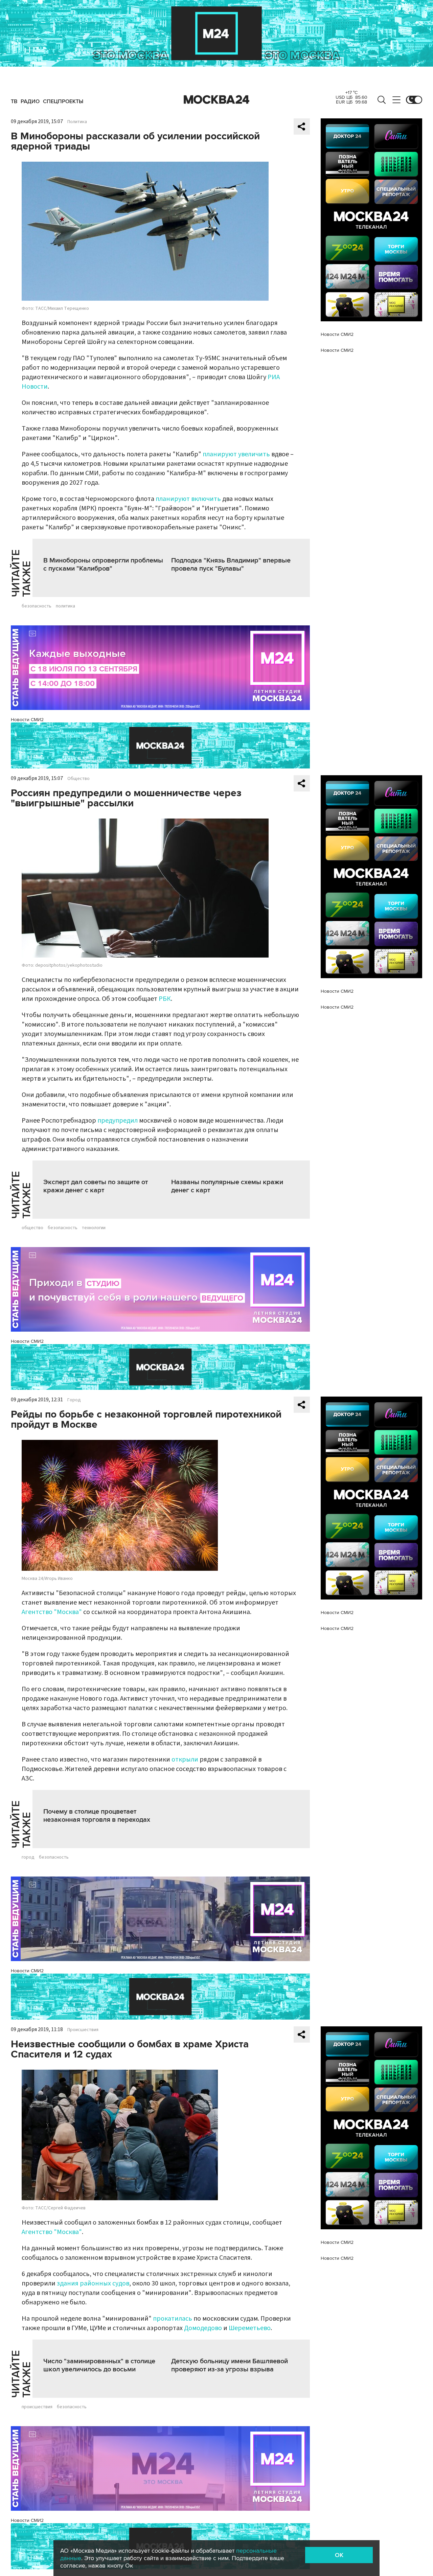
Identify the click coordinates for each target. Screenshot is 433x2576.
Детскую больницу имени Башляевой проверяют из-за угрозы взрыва (230, 2365)
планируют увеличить (236, 454)
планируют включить (188, 499)
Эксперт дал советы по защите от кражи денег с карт (96, 1186)
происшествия (37, 2407)
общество (32, 1228)
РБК (165, 999)
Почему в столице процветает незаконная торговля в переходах (97, 1816)
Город (74, 1400)
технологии (94, 1228)
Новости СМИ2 (27, 720)
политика (65, 606)
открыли (185, 1759)
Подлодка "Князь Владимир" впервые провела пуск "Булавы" (231, 565)
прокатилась (173, 2319)
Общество (78, 779)
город (28, 1857)
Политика (77, 122)
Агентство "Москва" (52, 1612)
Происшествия (83, 2030)
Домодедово (203, 2328)
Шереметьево (250, 2328)
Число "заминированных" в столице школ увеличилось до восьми (99, 2365)
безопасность (37, 606)
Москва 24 (216, 100)
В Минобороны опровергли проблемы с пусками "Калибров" (103, 565)
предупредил (118, 1121)
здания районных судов (93, 2283)
